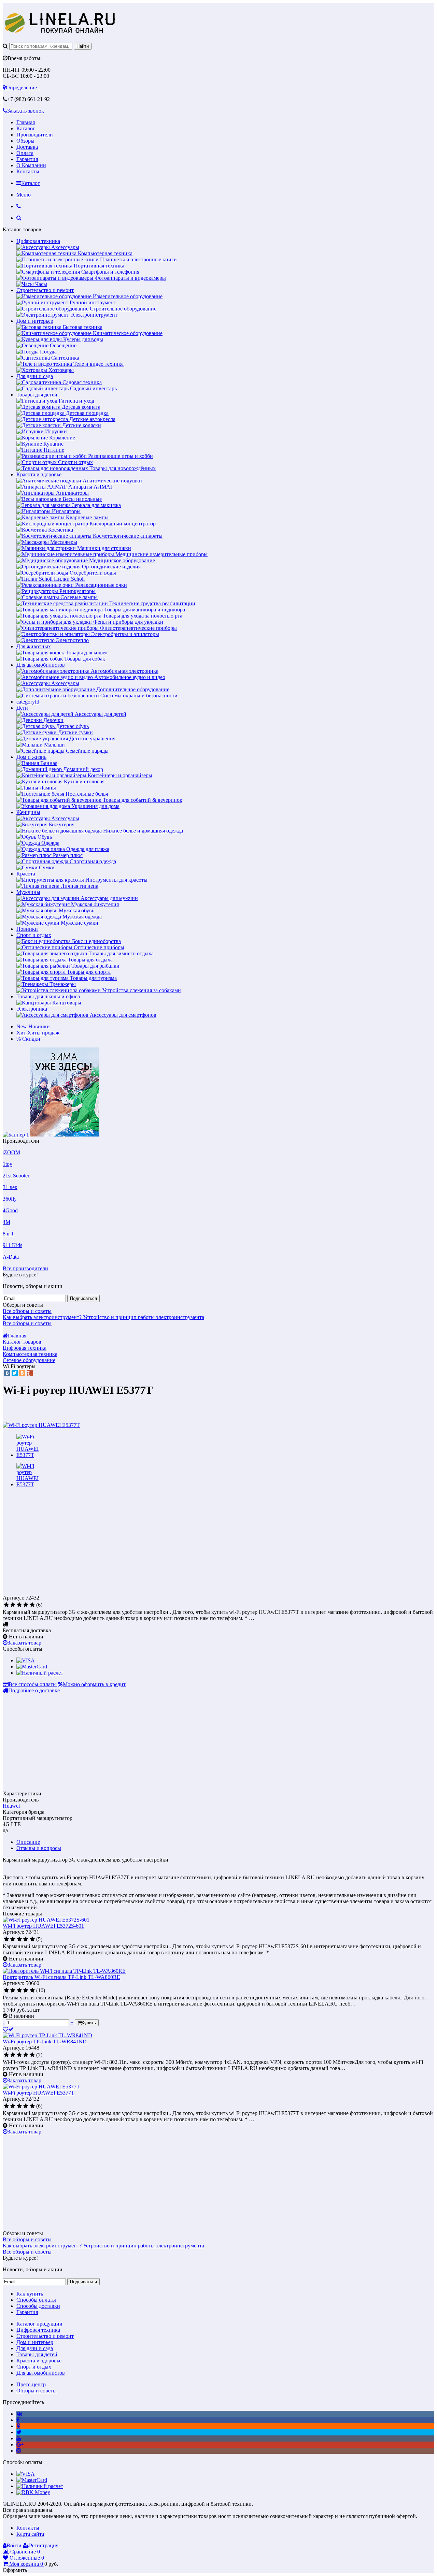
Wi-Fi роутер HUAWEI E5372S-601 (43, 1926)
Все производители (25, 1268)
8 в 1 (8, 1234)
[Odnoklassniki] (18, 2426)
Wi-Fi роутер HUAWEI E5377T (39, 2093)
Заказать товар (24, 1643)
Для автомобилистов (41, 665)
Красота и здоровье (39, 474)
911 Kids (12, 1245)
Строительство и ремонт (45, 290)
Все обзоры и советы (27, 1311)
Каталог (26, 128)
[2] (13, 1605)
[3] (19, 1605)
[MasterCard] (32, 1667)
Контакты (28, 171)
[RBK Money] (33, 2492)
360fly (10, 1199)
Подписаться (83, 1298)
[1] (6, 1605)
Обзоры (25, 141)
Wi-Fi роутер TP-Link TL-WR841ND (45, 2042)
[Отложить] (8, 2029)
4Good (10, 1210)
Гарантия (27, 159)
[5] (32, 1605)
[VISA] (26, 1660)
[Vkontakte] (19, 2414)
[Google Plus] (30, 1373)
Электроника (32, 1009)
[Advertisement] (60, 1546)
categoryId (28, 702)
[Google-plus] (20, 2444)
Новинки (27, 929)
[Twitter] (15, 1373)
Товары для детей (37, 395)
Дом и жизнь (31, 757)
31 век (10, 1187)
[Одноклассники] (22, 1373)
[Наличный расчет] (40, 1673)
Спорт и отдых (34, 935)
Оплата (25, 153)
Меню (24, 195)
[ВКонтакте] (7, 1373)
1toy (8, 1164)
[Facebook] (18, 2420)
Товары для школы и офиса (48, 996)
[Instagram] (19, 2451)
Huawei (11, 1806)
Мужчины (28, 892)
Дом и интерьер (35, 321)
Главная (26, 122)
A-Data (11, 1257)
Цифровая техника (38, 241)
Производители (35, 135)
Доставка (27, 147)
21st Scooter (16, 1176)
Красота (26, 874)
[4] (26, 1605)
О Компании (31, 165)
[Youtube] (19, 2438)
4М (6, 1222)
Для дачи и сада (35, 376)
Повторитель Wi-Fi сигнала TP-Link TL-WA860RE (61, 1977)
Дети (22, 708)
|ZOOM (11, 1152)
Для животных (34, 646)
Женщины (28, 812)
